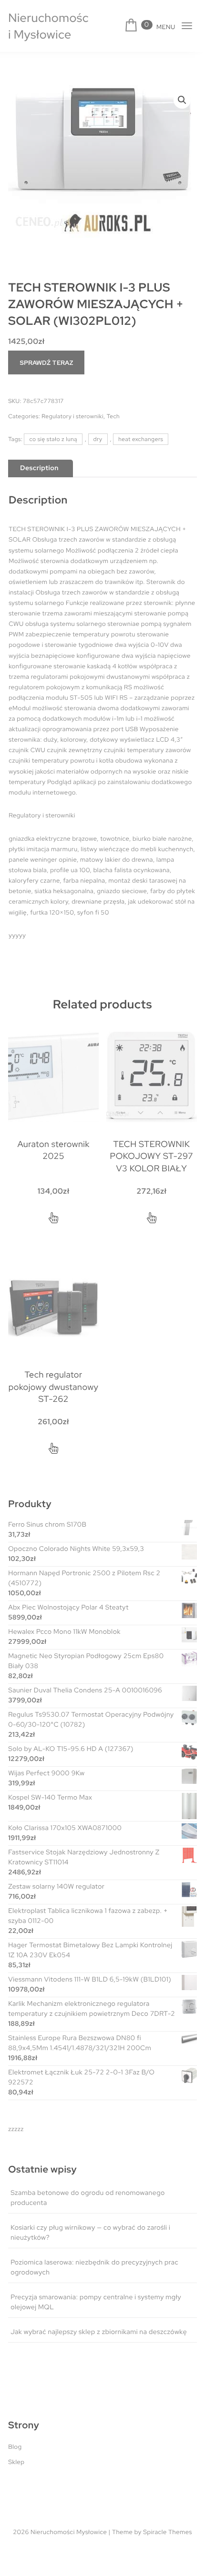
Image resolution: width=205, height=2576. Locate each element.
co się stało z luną (53, 439)
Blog (15, 2447)
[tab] (39, 468)
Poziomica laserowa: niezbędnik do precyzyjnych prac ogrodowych (94, 2268)
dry (98, 439)
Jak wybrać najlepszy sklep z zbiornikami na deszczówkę (99, 2332)
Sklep (16, 2462)
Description (39, 468)
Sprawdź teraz (46, 363)
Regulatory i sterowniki (72, 416)
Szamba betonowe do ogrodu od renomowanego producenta (88, 2198)
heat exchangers (141, 439)
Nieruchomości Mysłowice (48, 26)
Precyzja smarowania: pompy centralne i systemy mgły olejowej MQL (96, 2302)
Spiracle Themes (168, 2532)
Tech (113, 416)
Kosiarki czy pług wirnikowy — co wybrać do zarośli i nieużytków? (90, 2233)
